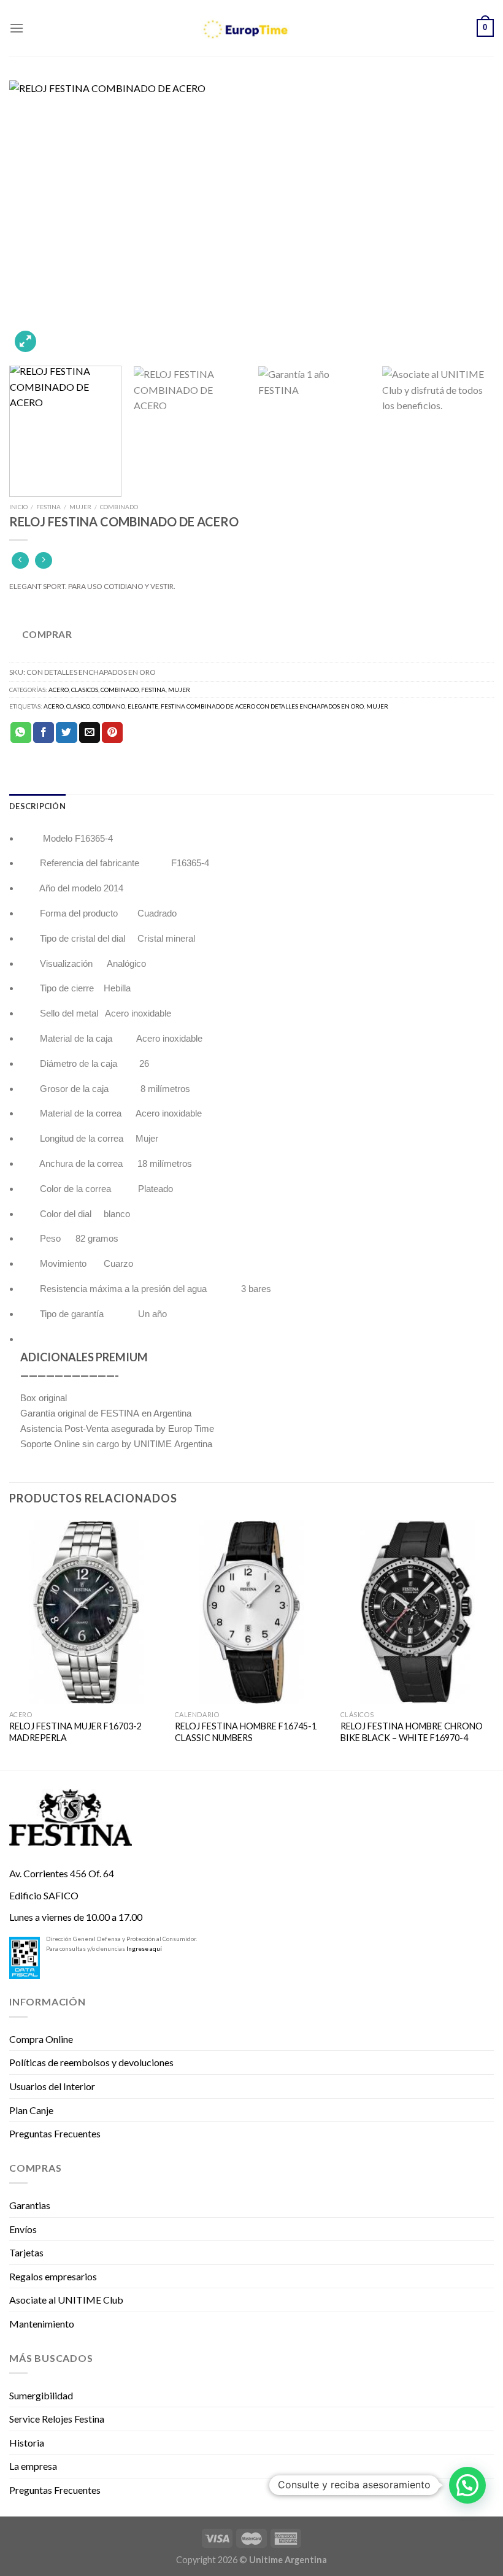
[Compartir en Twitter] (66, 732)
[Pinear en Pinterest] (112, 732)
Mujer (80, 507)
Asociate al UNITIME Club (66, 2300)
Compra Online (41, 2039)
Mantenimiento (42, 2324)
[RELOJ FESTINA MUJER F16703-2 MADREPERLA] (86, 1612)
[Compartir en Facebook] (44, 732)
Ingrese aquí (144, 1948)
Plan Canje (31, 2110)
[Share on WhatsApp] (21, 732)
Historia (27, 2443)
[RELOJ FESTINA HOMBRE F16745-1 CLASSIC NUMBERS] (251, 1612)
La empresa (33, 2466)
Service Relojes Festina (57, 2419)
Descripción (37, 806)
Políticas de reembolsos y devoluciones (91, 2062)
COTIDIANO (109, 706)
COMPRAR (47, 634)
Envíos (23, 2229)
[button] (467, 2485)
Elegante (143, 706)
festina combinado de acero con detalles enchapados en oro (262, 706)
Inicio (18, 507)
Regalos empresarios (53, 2276)
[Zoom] (25, 341)
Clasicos (85, 690)
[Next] (469, 218)
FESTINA (48, 507)
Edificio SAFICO (44, 1895)
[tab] (37, 806)
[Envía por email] (90, 732)
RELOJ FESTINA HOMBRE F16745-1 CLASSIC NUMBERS (246, 1732)
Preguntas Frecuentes (55, 2133)
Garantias (30, 2205)
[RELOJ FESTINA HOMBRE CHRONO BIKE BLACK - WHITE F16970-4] (417, 1612)
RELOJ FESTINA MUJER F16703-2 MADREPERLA (75, 1732)
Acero (59, 690)
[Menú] (17, 28)
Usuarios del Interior (52, 2086)
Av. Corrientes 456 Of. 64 (62, 1873)
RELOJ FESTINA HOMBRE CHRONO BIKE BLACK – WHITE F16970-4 (412, 1732)
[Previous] (34, 218)
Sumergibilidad (41, 2395)
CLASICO (78, 706)
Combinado (119, 507)
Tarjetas (26, 2252)
